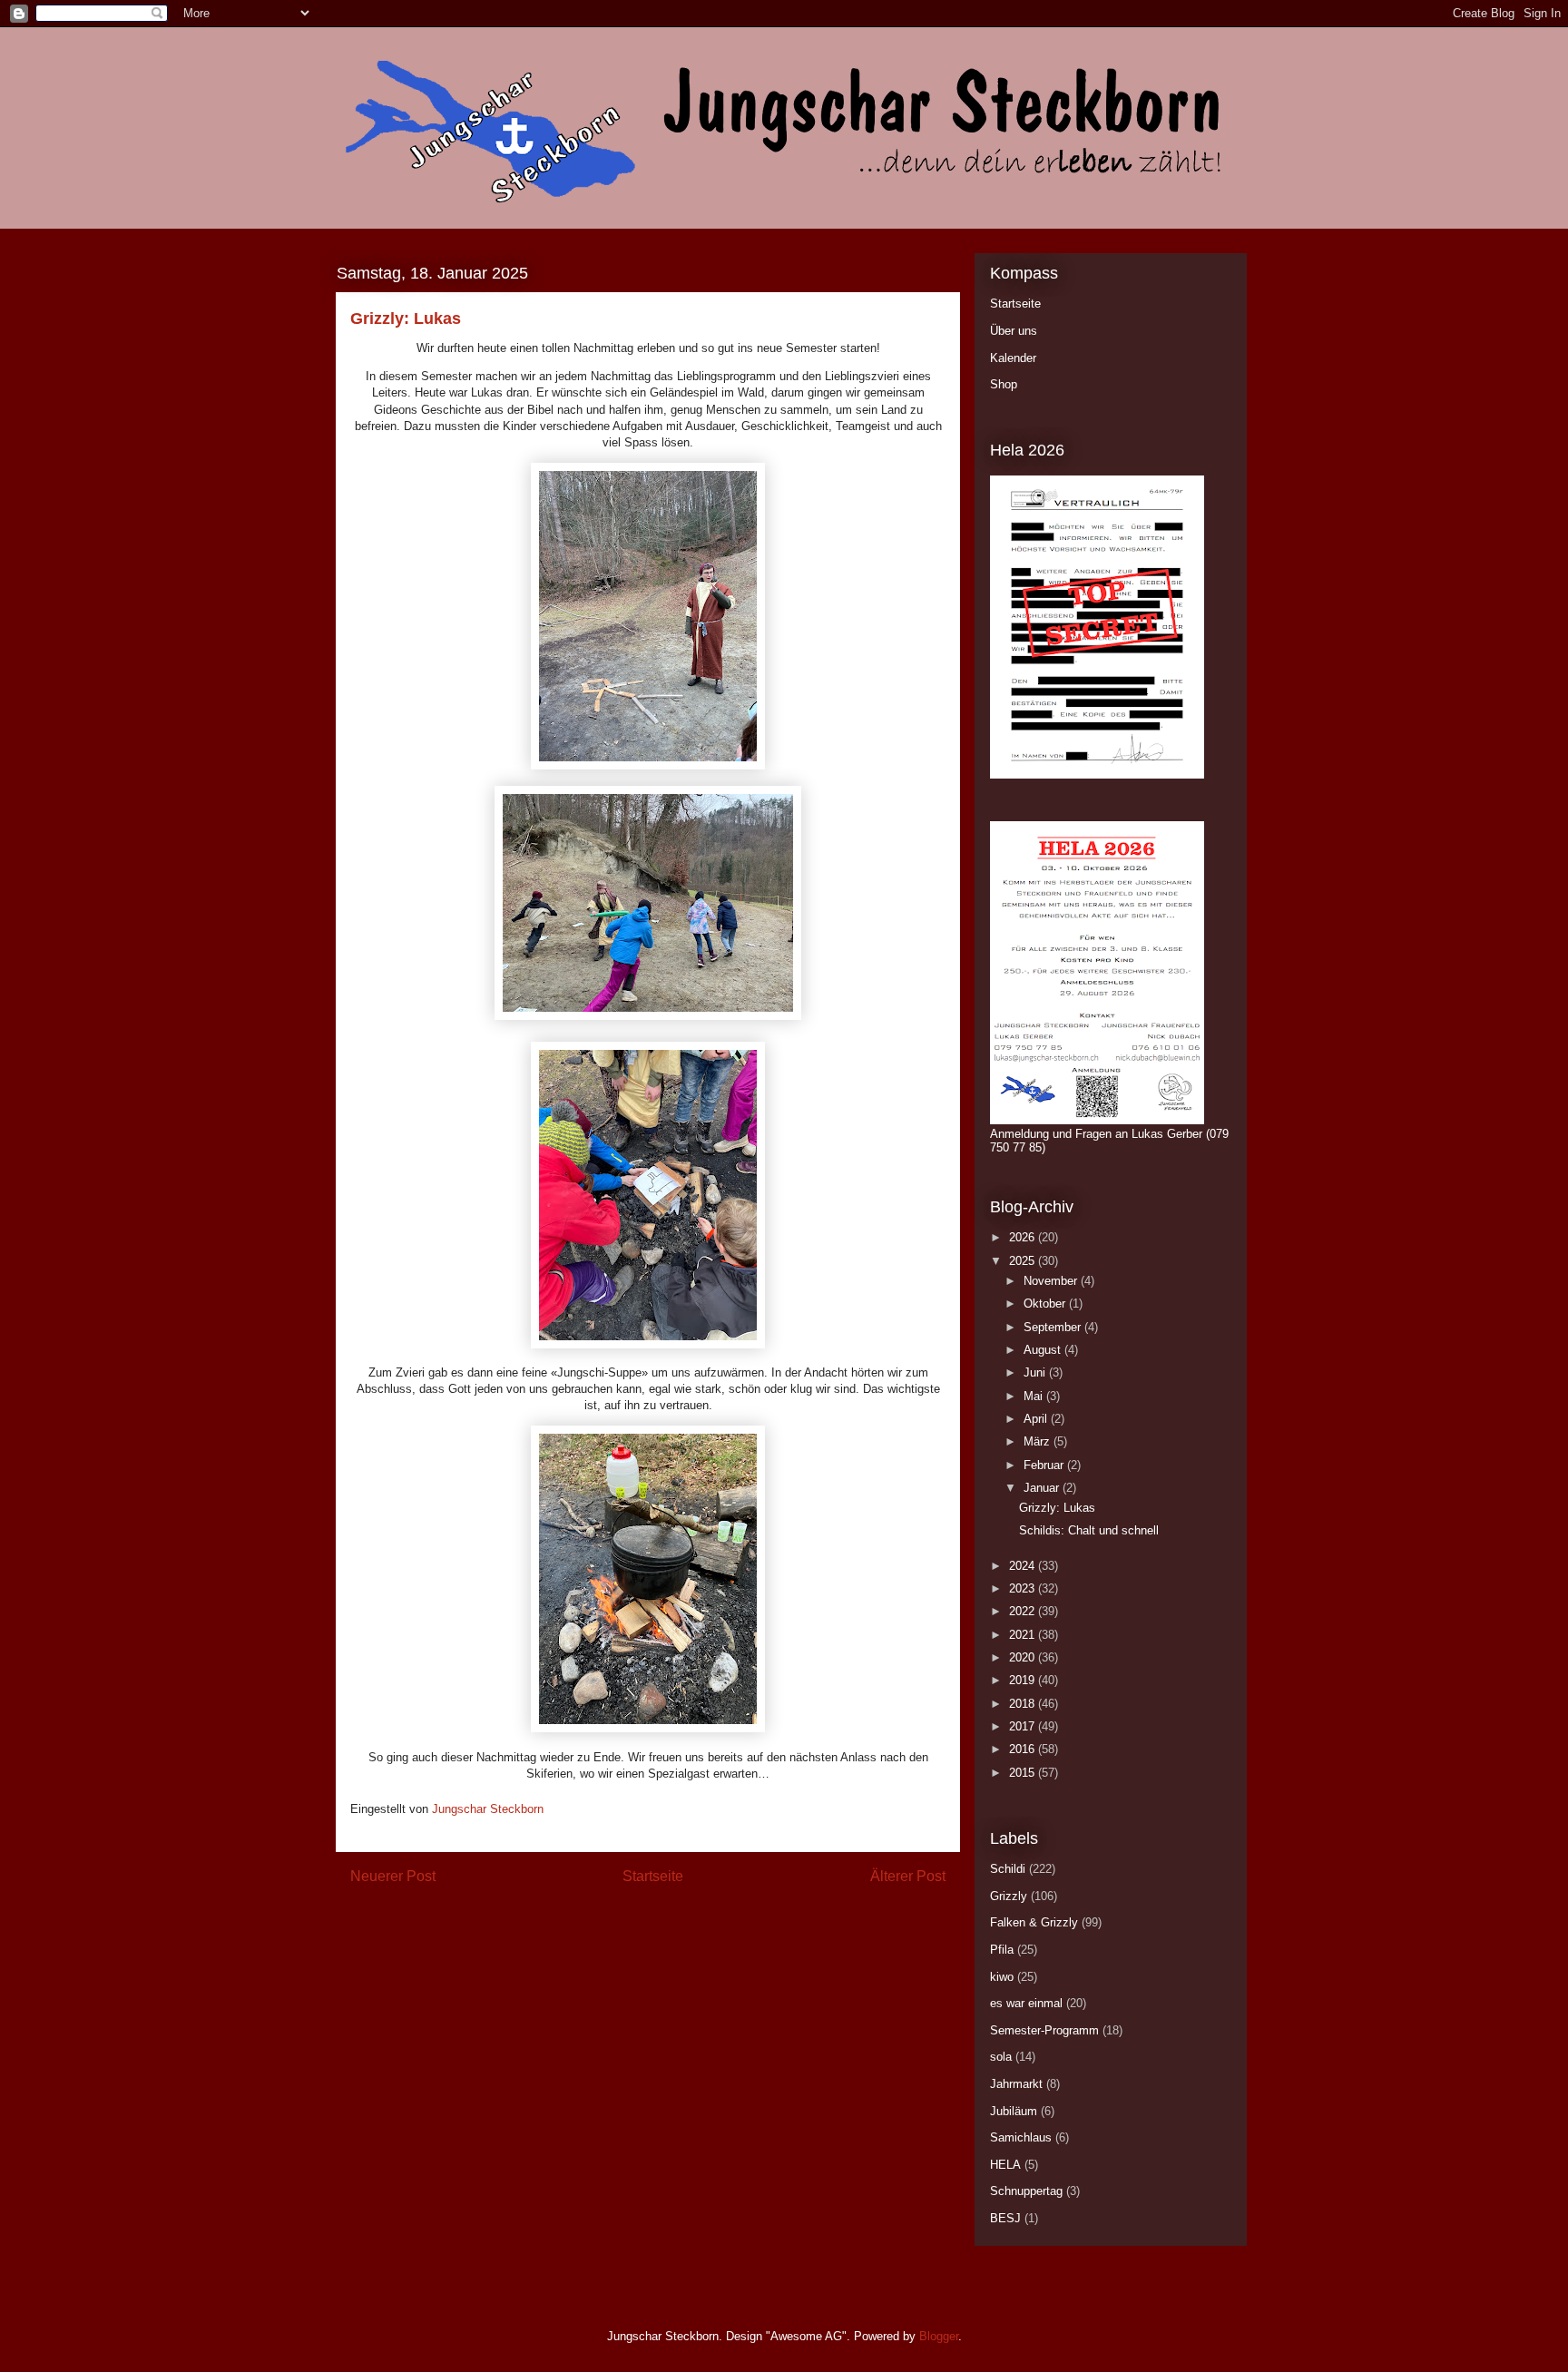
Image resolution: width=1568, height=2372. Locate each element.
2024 (1024, 1566)
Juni (1036, 1372)
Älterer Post (908, 1876)
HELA (1005, 2165)
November (1052, 1281)
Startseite (653, 1876)
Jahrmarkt (1016, 2084)
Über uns (1014, 331)
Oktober (1046, 1304)
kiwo (1002, 1977)
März (1039, 1441)
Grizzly (1009, 1896)
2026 (1024, 1237)
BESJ (1005, 2218)
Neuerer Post (393, 1876)
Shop (1004, 384)
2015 (1024, 1773)
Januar (1043, 1488)
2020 (1024, 1657)
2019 (1024, 1680)
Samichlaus (1021, 2137)
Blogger (939, 2336)
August (1044, 1350)
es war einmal (1026, 2003)
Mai (1035, 1396)
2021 (1024, 1635)
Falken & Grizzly (1034, 1922)
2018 (1024, 1704)
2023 (1024, 1588)
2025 (1024, 1261)
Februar (1045, 1465)
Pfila (1002, 1950)
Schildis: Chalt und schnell (1089, 1530)
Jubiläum (1014, 2111)
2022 (1024, 1611)
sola (1001, 2057)
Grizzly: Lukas (1057, 1508)
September (1054, 1327)
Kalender (1013, 358)
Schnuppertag (1026, 2191)
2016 (1024, 1749)
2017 (1024, 1726)
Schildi (1008, 1869)
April (1037, 1419)
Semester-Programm (1044, 2030)
